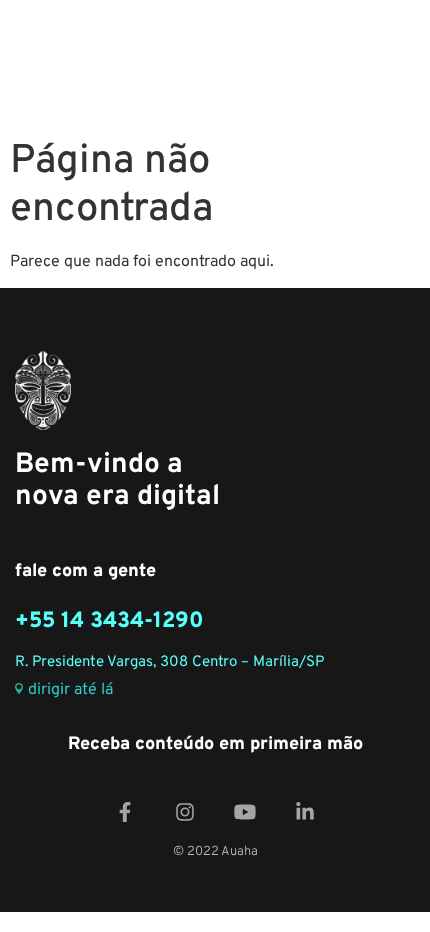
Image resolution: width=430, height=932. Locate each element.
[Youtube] (245, 811)
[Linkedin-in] (305, 811)
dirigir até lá (70, 690)
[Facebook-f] (125, 811)
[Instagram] (185, 811)
